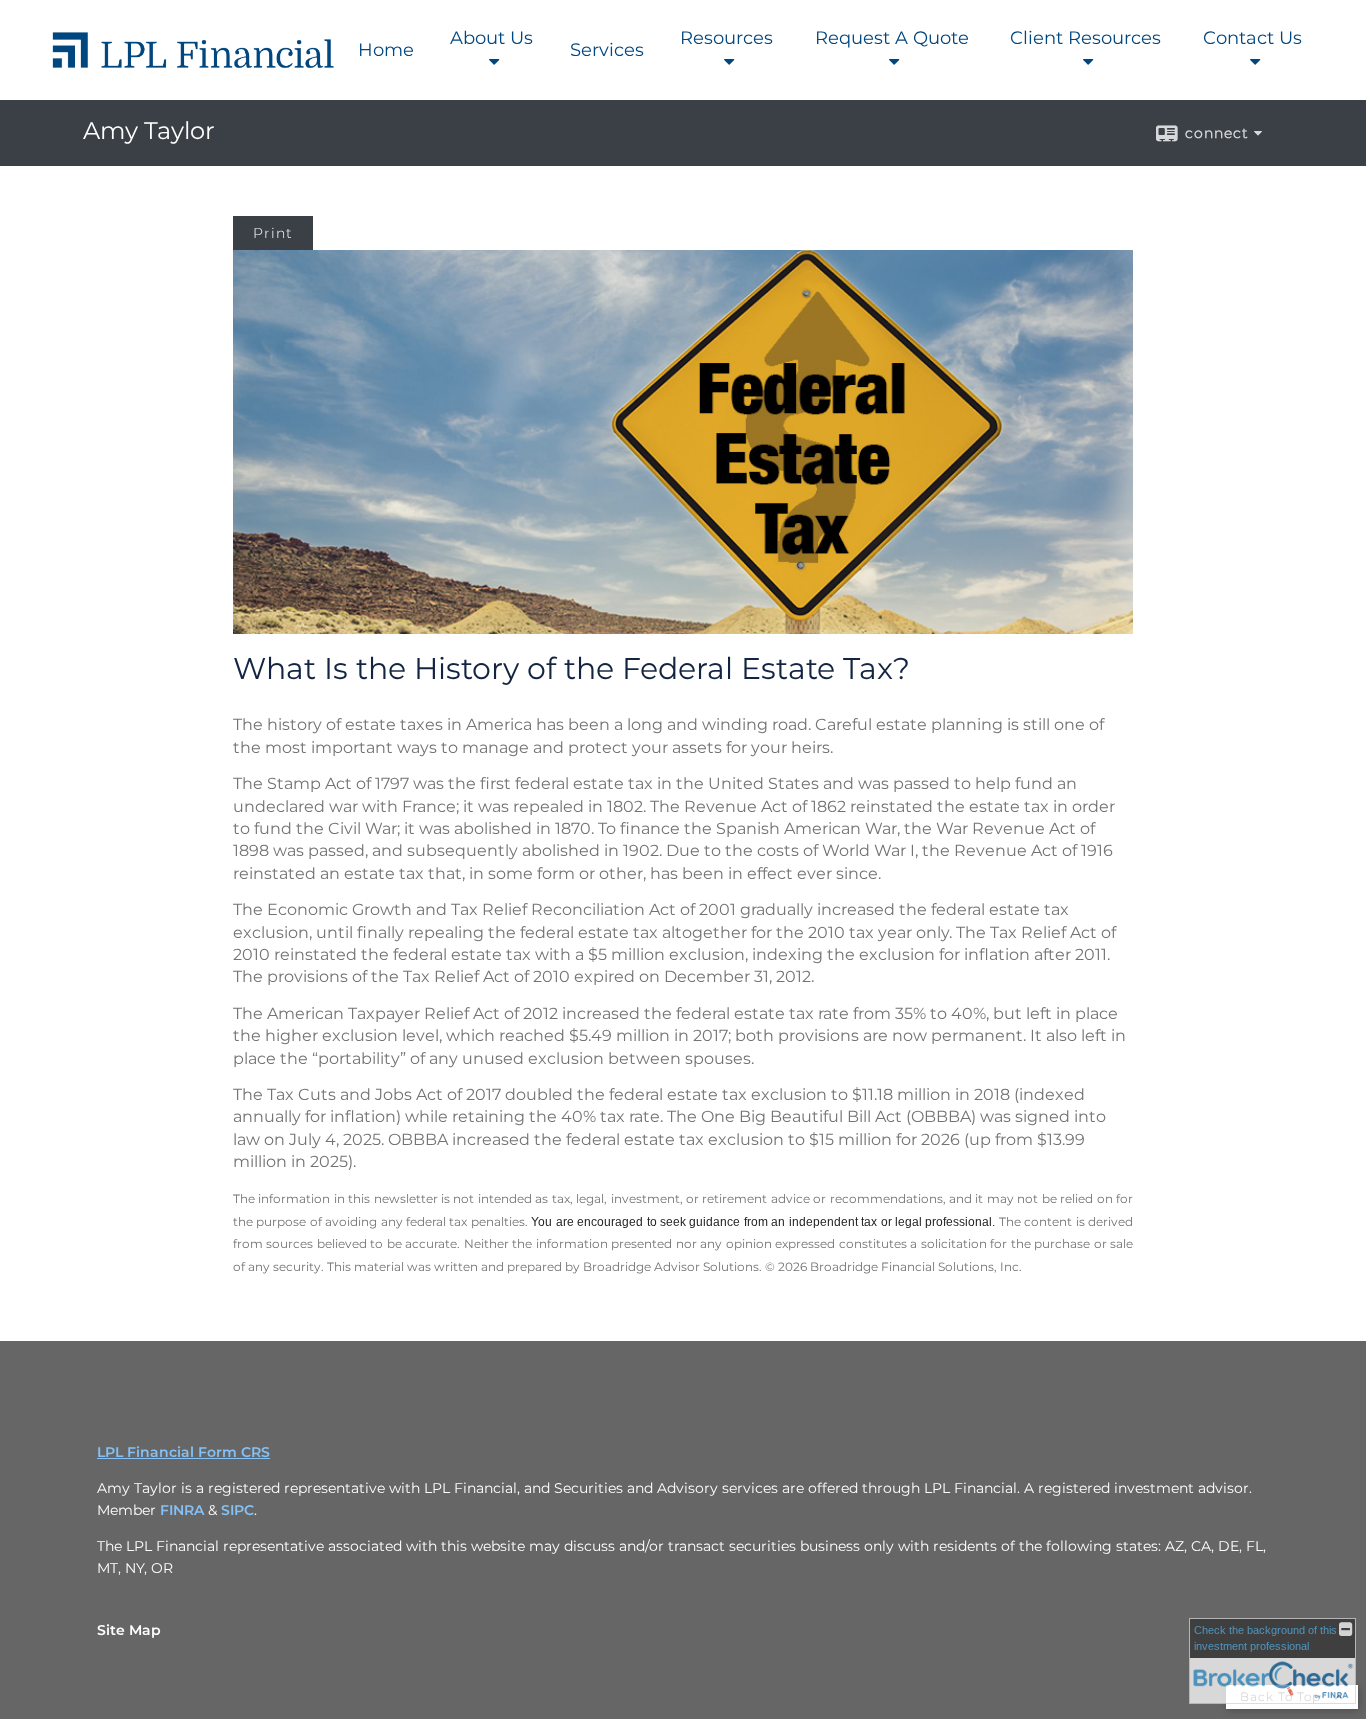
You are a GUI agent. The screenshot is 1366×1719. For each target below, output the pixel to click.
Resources (726, 38)
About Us (491, 38)
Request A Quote (892, 38)
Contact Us (1252, 38)
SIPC (237, 1510)
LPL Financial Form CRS (183, 1452)
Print (273, 233)
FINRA (182, 1510)
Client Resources (1085, 38)
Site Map (129, 1630)
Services (607, 50)
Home (386, 50)
